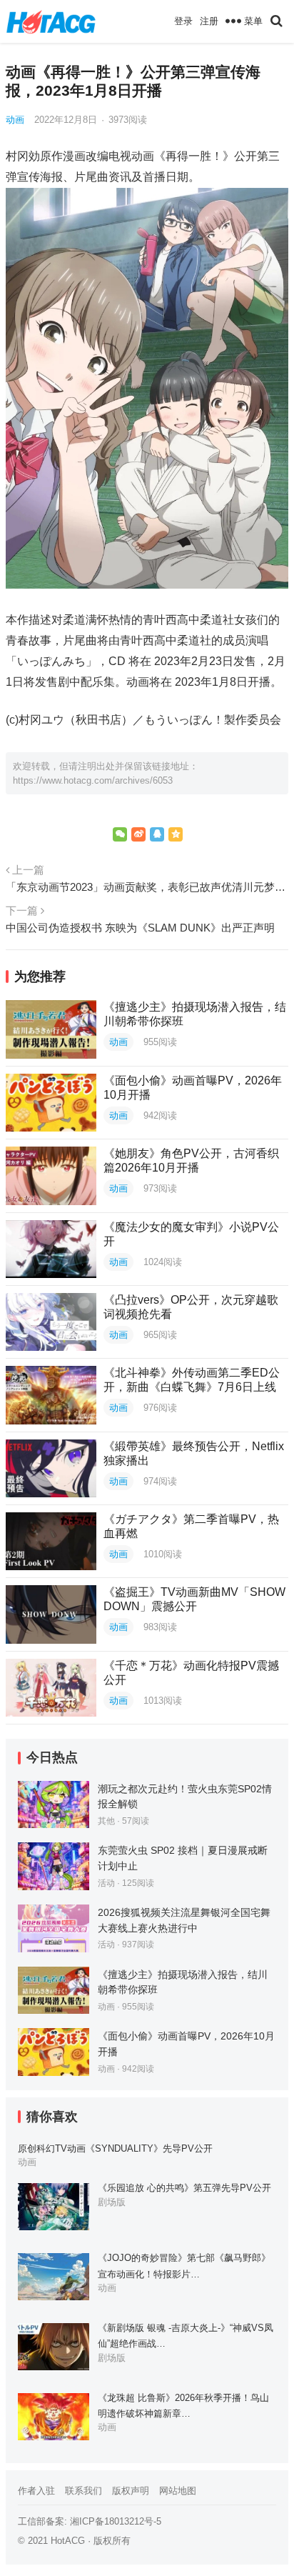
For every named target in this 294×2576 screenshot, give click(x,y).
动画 (15, 120)
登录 (183, 21)
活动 (106, 1883)
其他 (106, 1821)
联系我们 (83, 2491)
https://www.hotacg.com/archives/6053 (93, 780)
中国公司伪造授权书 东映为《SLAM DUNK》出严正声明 (140, 928)
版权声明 (131, 2491)
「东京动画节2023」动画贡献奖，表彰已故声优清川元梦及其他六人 (147, 887)
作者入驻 (36, 2491)
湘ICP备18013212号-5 (116, 2521)
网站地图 (178, 2491)
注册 (209, 21)
